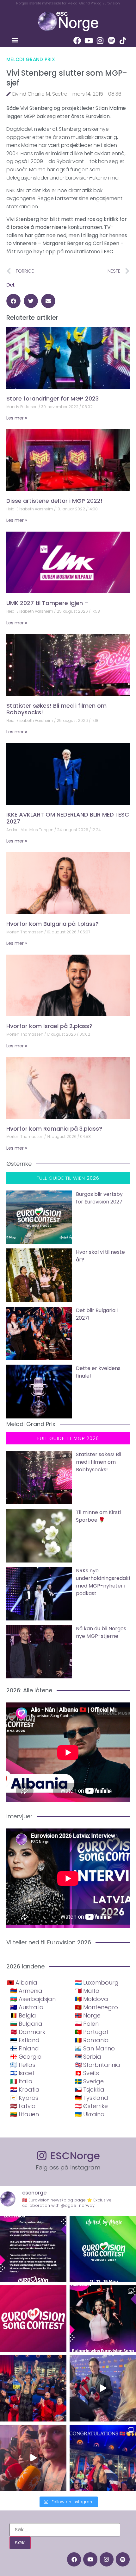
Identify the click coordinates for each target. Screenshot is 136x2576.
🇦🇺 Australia (27, 2007)
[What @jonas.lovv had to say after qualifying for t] (33, 2458)
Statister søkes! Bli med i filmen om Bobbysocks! (56, 709)
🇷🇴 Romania (92, 2040)
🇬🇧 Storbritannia (97, 2065)
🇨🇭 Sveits (87, 2073)
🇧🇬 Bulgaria (26, 2024)
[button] (15, 40)
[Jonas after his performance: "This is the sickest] (33, 2388)
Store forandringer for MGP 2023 (53, 398)
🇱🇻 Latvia (23, 2106)
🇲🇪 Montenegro (96, 2007)
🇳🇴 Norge (88, 2015)
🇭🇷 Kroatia (25, 2090)
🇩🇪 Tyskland (91, 2098)
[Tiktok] (123, 41)
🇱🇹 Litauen (25, 2114)
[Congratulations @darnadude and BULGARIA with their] (103, 2319)
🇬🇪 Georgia (26, 2057)
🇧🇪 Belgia (23, 2015)
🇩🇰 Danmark (28, 2032)
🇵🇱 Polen (87, 2024)
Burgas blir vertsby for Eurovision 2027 (99, 1198)
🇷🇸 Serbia (88, 2057)
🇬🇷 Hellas (23, 2065)
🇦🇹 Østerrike (91, 2106)
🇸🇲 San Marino (95, 2048)
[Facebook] (77, 41)
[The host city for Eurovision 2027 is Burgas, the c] (103, 2249)
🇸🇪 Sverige (89, 2081)
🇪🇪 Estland (25, 2040)
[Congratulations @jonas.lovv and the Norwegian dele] (103, 2458)
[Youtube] (89, 41)
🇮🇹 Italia (21, 2081)
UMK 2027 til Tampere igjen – (48, 603)
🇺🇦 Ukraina (90, 2114)
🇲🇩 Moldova (91, 1999)
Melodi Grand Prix (31, 59)
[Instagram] (100, 41)
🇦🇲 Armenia (26, 1991)
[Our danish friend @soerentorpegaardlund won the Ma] (103, 2388)
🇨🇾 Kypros (24, 2098)
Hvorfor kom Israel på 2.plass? (49, 1026)
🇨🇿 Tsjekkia (90, 2090)
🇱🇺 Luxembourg (97, 1983)
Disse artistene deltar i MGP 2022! (54, 501)
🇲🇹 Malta (87, 1991)
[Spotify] (111, 41)
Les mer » (17, 418)
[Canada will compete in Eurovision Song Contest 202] (33, 2319)
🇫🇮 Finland (25, 2048)
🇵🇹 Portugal (91, 2032)
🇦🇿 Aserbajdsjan (33, 1999)
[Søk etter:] (65, 2530)
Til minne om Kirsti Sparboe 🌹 (98, 1516)
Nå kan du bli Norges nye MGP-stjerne (101, 1632)
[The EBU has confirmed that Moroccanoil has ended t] (33, 2249)
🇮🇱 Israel (22, 2073)
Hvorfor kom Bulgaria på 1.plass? (53, 924)
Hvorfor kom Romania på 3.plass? (54, 1129)
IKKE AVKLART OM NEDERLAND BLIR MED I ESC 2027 (68, 818)
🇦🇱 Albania (22, 1983)
